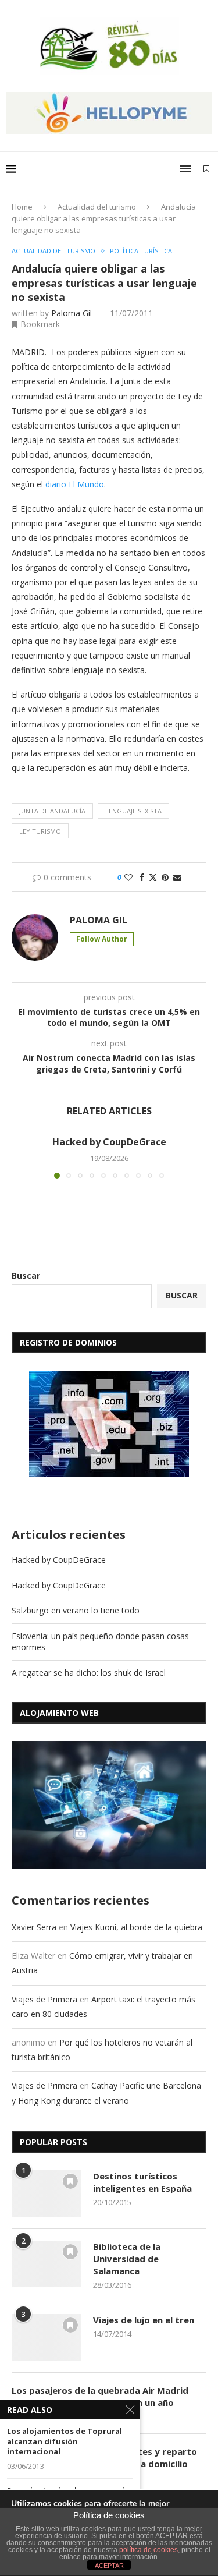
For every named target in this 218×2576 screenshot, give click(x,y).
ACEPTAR (109, 2566)
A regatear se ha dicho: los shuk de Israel (89, 1673)
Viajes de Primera (44, 1999)
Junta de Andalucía (52, 811)
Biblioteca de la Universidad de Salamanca (127, 2259)
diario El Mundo (75, 484)
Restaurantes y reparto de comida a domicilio (145, 2458)
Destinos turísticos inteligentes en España (142, 2182)
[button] (22, 1156)
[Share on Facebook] (142, 877)
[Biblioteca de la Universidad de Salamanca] (47, 2264)
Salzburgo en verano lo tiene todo (76, 1610)
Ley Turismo (40, 831)
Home (22, 207)
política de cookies (149, 2550)
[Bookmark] (206, 169)
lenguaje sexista (133, 811)
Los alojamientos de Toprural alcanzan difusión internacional (65, 2441)
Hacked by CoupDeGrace (109, 1142)
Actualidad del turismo (97, 207)
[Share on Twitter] (153, 877)
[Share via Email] (177, 877)
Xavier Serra (34, 1927)
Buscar (26, 1275)
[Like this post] (128, 877)
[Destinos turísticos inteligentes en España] (47, 2193)
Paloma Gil (72, 313)
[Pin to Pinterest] (165, 877)
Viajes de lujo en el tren (144, 2320)
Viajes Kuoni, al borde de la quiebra (136, 1927)
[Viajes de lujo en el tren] (47, 2337)
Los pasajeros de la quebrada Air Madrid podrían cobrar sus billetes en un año (100, 2396)
